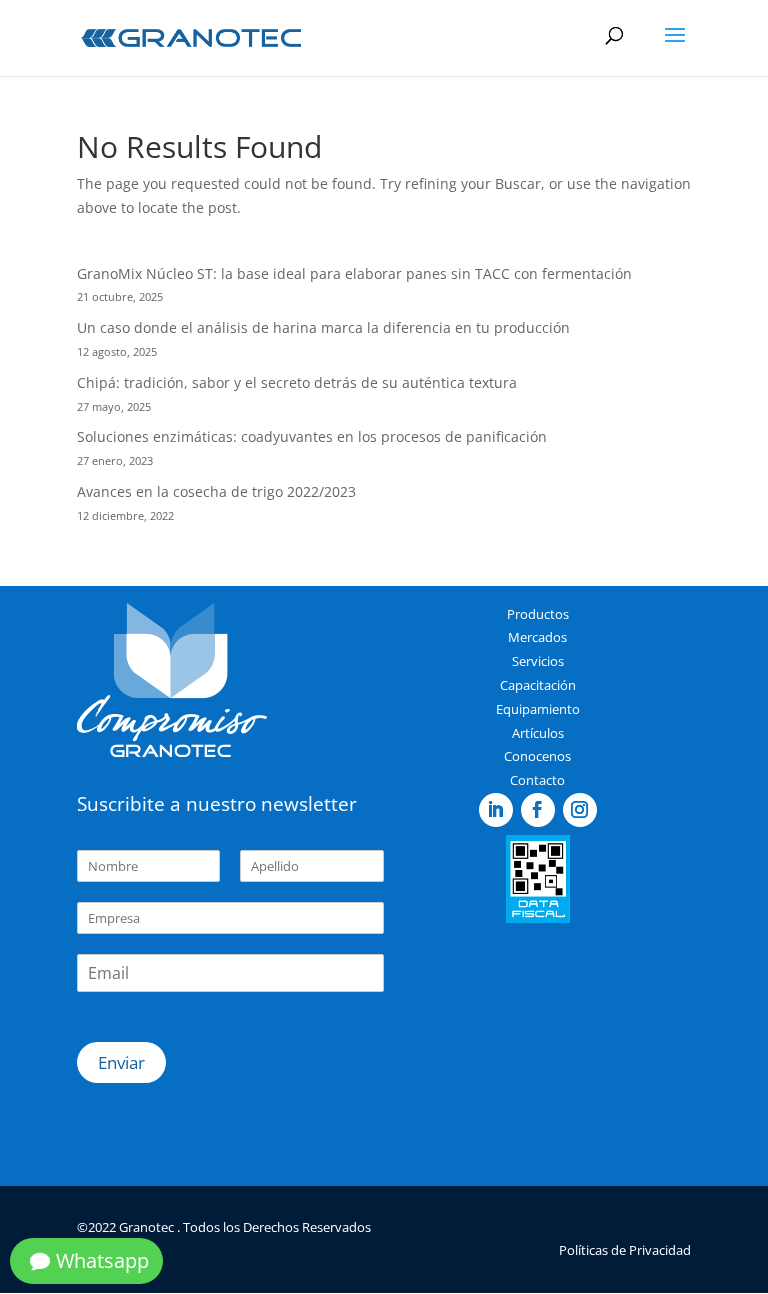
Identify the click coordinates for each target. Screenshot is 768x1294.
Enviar (121, 1062)
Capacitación (538, 685)
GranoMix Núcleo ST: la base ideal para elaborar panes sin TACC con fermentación (354, 273)
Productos (538, 614)
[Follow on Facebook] (538, 810)
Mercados (537, 637)
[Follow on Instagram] (580, 810)
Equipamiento (538, 709)
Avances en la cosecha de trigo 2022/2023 (216, 491)
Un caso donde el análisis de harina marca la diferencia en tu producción (323, 327)
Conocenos (537, 756)
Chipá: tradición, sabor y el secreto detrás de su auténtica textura (297, 382)
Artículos (538, 733)
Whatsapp (102, 1260)
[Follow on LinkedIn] (496, 810)
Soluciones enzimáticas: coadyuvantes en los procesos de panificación (312, 436)
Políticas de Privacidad (625, 1250)
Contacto (537, 780)
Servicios (538, 661)
